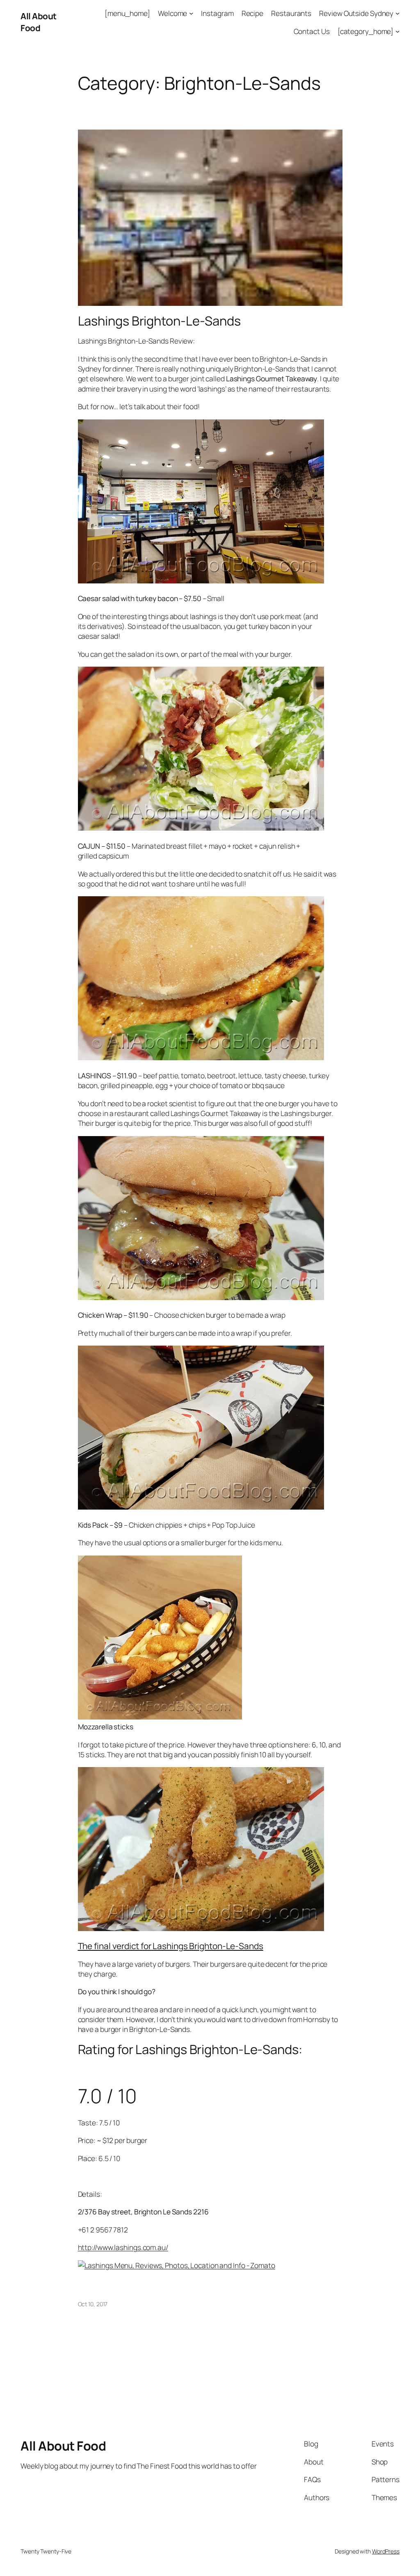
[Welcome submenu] (191, 13)
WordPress (386, 2551)
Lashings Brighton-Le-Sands (159, 321)
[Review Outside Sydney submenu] (397, 13)
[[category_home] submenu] (397, 31)
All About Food (39, 22)
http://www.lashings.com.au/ (123, 2247)
